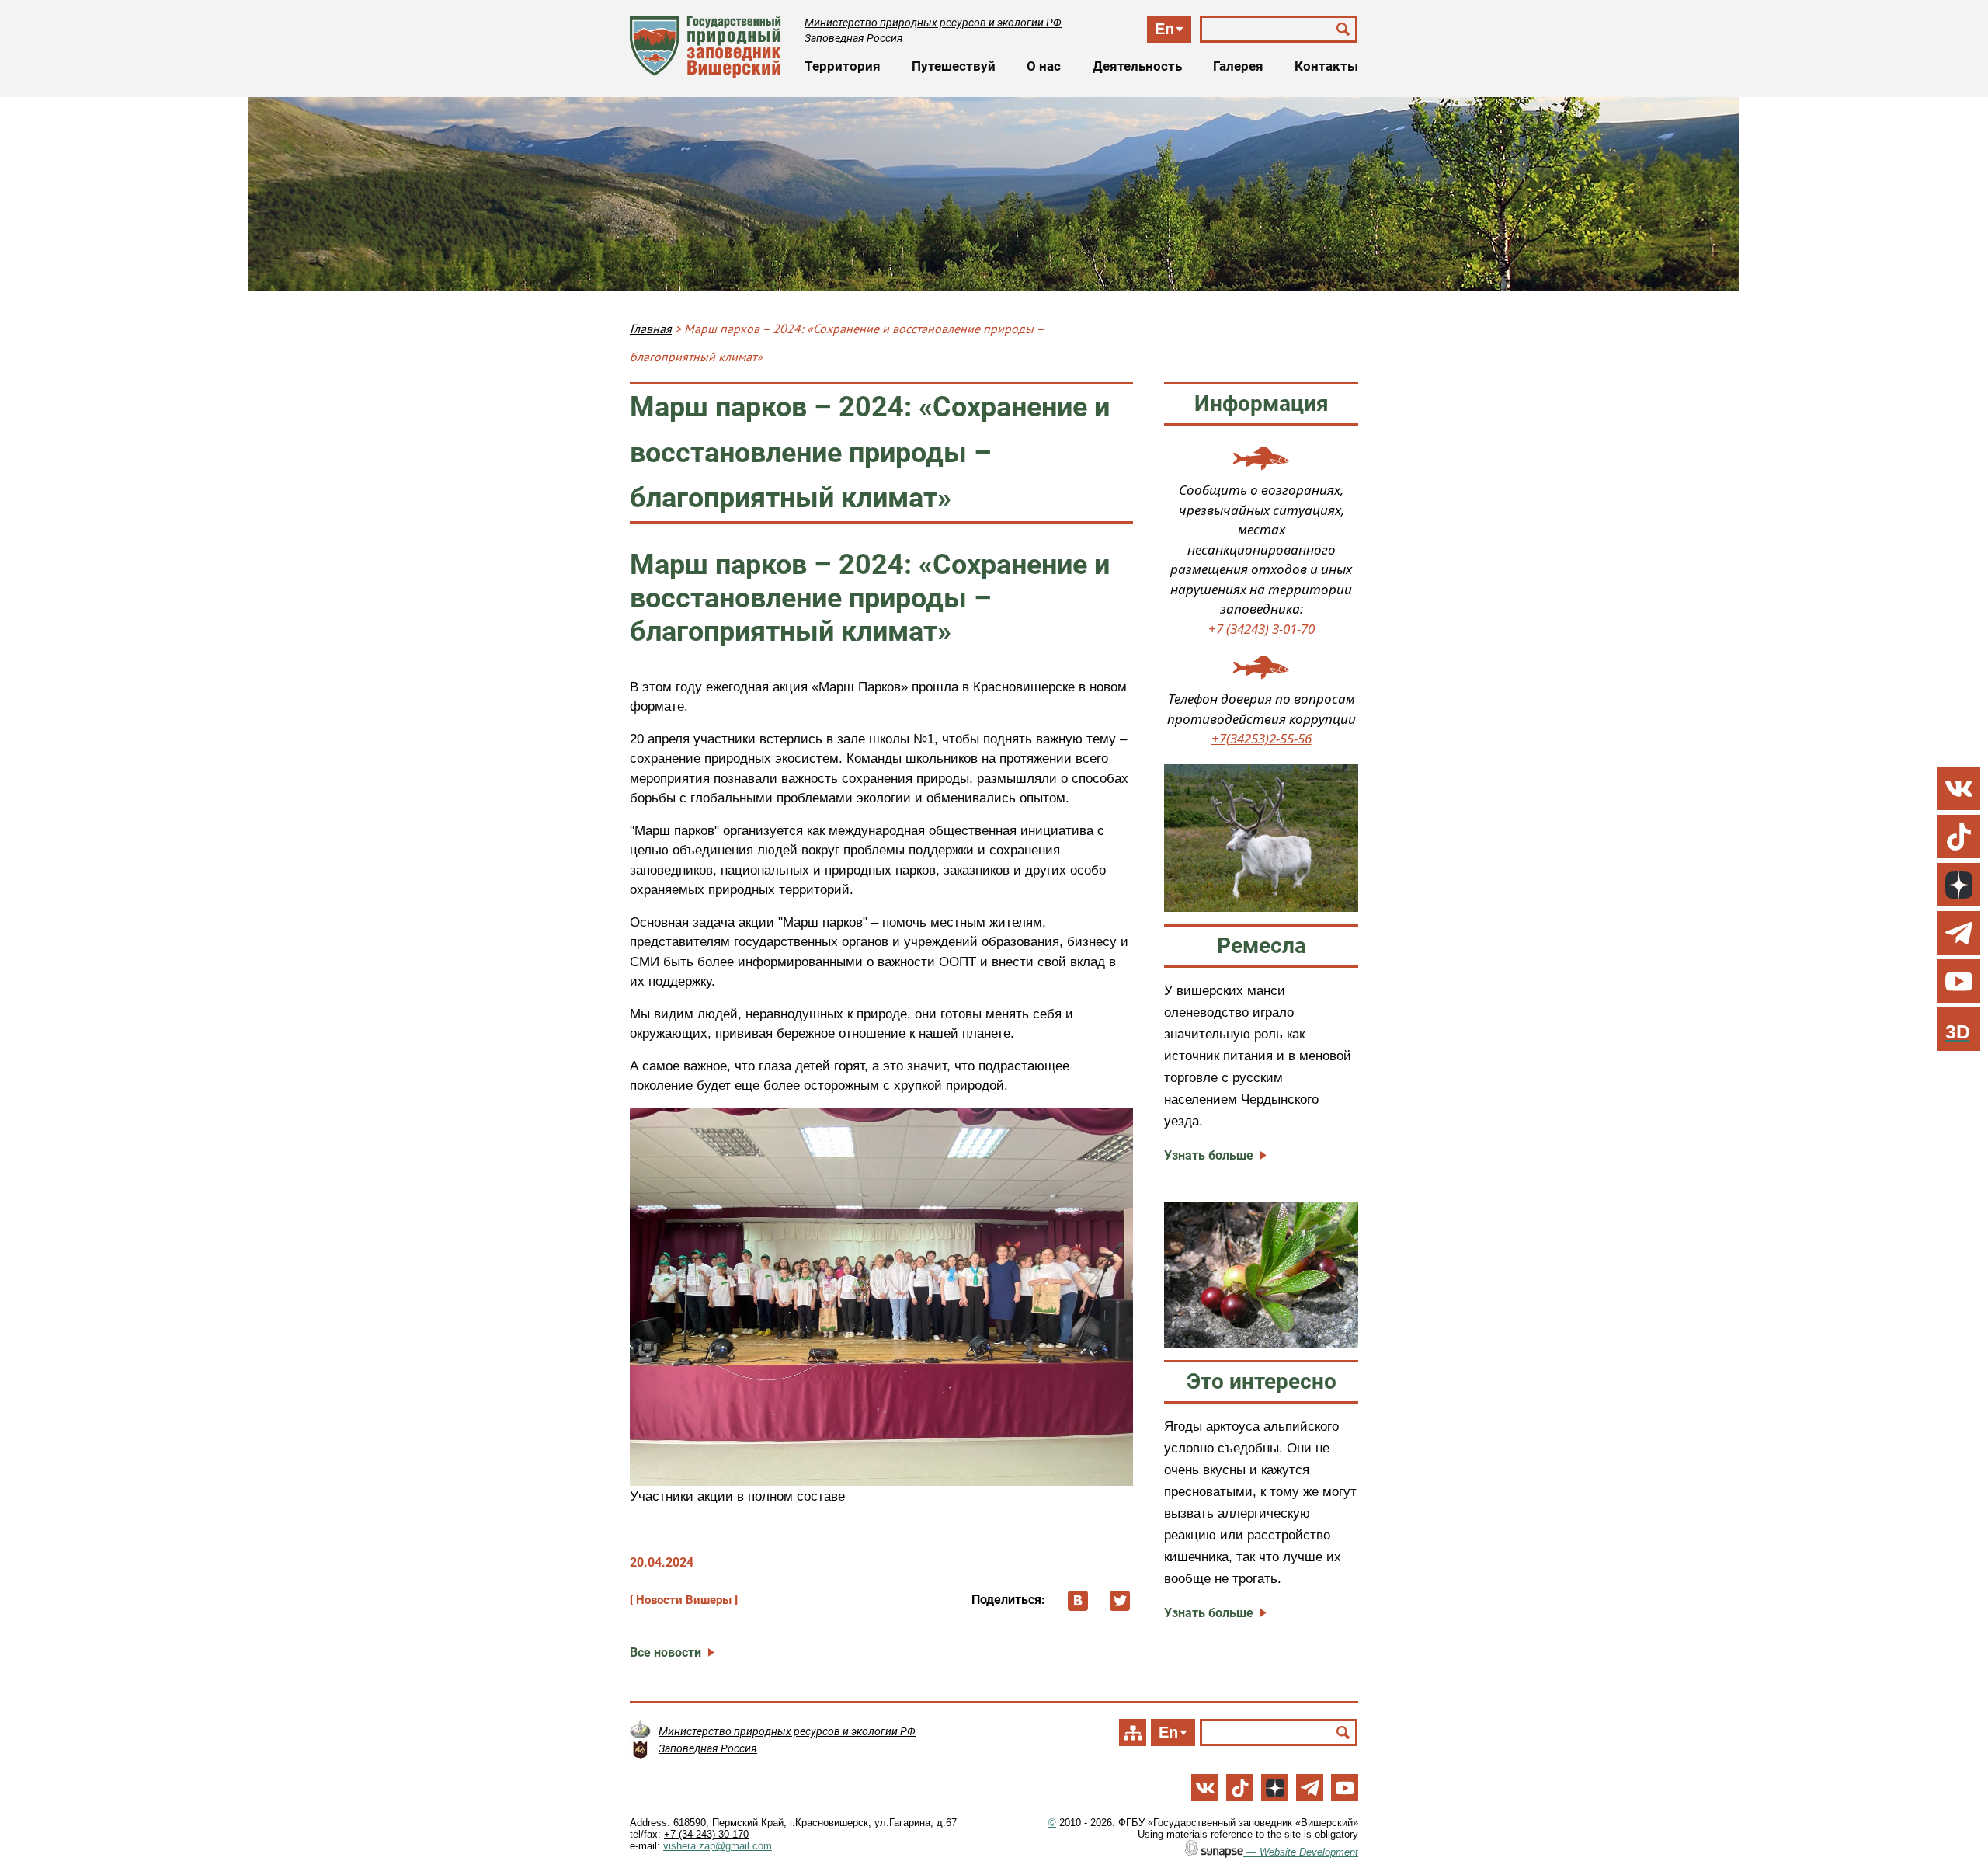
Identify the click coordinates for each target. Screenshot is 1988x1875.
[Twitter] (1120, 1601)
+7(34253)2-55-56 (1262, 738)
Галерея (1238, 66)
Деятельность (1137, 66)
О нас (1044, 66)
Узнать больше (1209, 1155)
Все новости (666, 1652)
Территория (843, 66)
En (1164, 29)
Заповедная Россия (854, 38)
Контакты (1326, 66)
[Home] (706, 47)
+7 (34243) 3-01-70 (1262, 629)
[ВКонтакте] (1078, 1601)
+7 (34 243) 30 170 (706, 1834)
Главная (651, 329)
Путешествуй (954, 66)
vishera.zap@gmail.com (718, 1846)
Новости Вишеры (684, 1600)
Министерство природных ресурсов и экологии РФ (933, 23)
